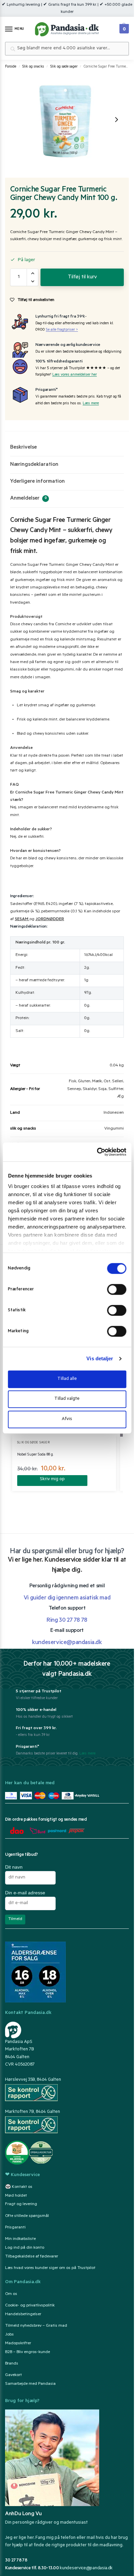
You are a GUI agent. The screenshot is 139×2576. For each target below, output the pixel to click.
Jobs (9, 2335)
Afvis (67, 1419)
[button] (123, 27)
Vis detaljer (100, 1358)
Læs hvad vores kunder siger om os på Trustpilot (50, 2268)
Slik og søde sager (64, 67)
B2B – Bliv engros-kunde (27, 2352)
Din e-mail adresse (25, 1893)
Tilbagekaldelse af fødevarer (32, 2257)
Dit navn (14, 1867)
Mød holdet (16, 2196)
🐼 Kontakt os (19, 2187)
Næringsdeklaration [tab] (34, 465)
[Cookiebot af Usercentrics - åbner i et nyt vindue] (97, 1152)
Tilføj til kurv (82, 277)
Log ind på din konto (25, 2248)
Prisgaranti (15, 2228)
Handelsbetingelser (23, 2315)
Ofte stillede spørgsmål (27, 2216)
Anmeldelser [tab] (29, 499)
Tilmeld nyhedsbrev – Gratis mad (36, 2326)
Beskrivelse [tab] (23, 448)
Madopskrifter (18, 2344)
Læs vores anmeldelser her (75, 375)
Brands (12, 2364)
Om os (11, 2294)
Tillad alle (67, 1379)
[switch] (117, 1289)
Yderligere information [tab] (37, 482)
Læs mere (91, 404)
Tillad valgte (67, 1399)
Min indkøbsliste (20, 2239)
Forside (11, 67)
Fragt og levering (21, 2204)
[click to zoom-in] (66, 120)
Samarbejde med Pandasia (30, 2384)
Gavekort (13, 2375)
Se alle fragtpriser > (62, 330)
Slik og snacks (33, 67)
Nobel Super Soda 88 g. (35, 1455)
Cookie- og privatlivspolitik (30, 2306)
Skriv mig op (52, 1479)
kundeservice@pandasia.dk (86, 2568)
